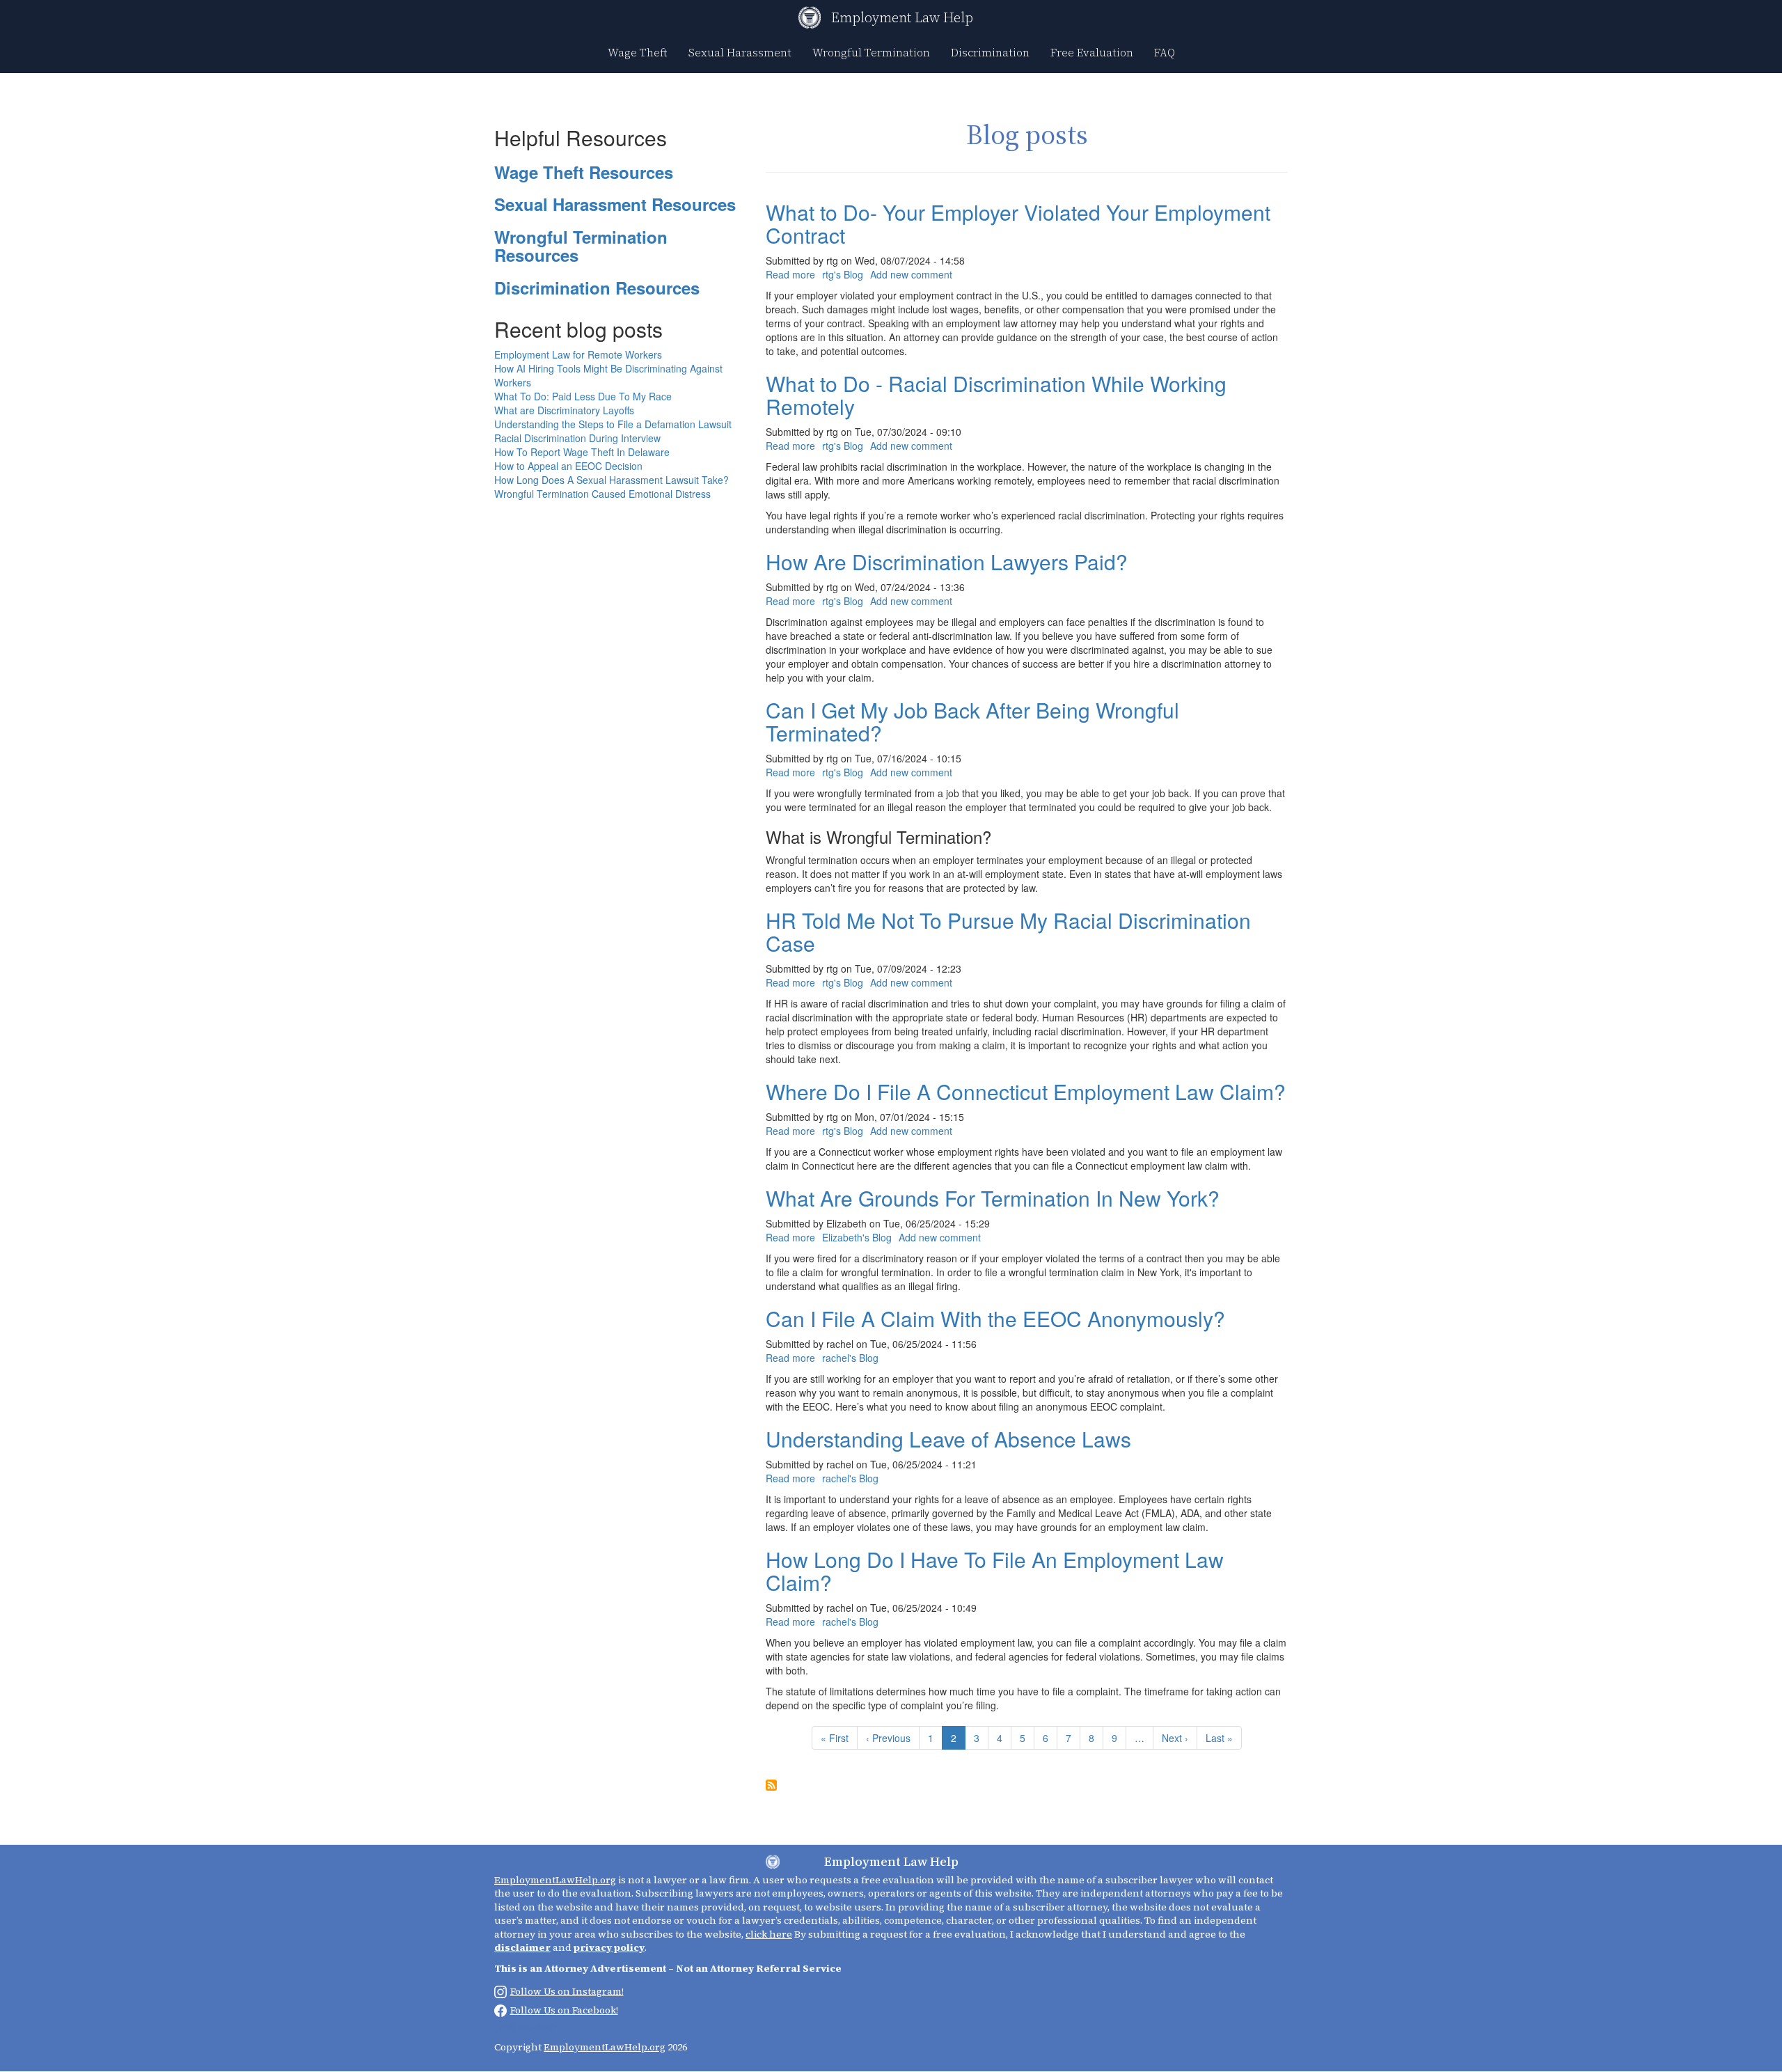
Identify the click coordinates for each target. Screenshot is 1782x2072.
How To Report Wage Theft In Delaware (582, 452)
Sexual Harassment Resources (615, 204)
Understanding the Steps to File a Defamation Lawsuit (613, 424)
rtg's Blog (843, 274)
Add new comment (911, 274)
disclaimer (522, 1947)
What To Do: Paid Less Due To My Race (583, 396)
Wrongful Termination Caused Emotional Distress (602, 494)
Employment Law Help (902, 17)
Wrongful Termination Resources (581, 246)
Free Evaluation (1092, 52)
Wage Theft (638, 52)
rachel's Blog (850, 1358)
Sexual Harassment (740, 52)
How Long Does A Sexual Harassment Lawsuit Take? (612, 480)
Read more (790, 274)
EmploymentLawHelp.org (555, 1880)
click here (769, 1934)
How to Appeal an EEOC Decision (568, 466)
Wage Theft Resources (584, 172)
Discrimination (990, 52)
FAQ (1165, 52)
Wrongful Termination (871, 52)
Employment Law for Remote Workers (578, 354)
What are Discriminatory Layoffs (564, 410)
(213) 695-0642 (525, 2027)
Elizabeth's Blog (857, 1237)
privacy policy (609, 1947)
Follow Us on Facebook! (564, 2010)
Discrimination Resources (597, 288)
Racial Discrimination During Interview (577, 438)
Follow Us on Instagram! (567, 1991)
